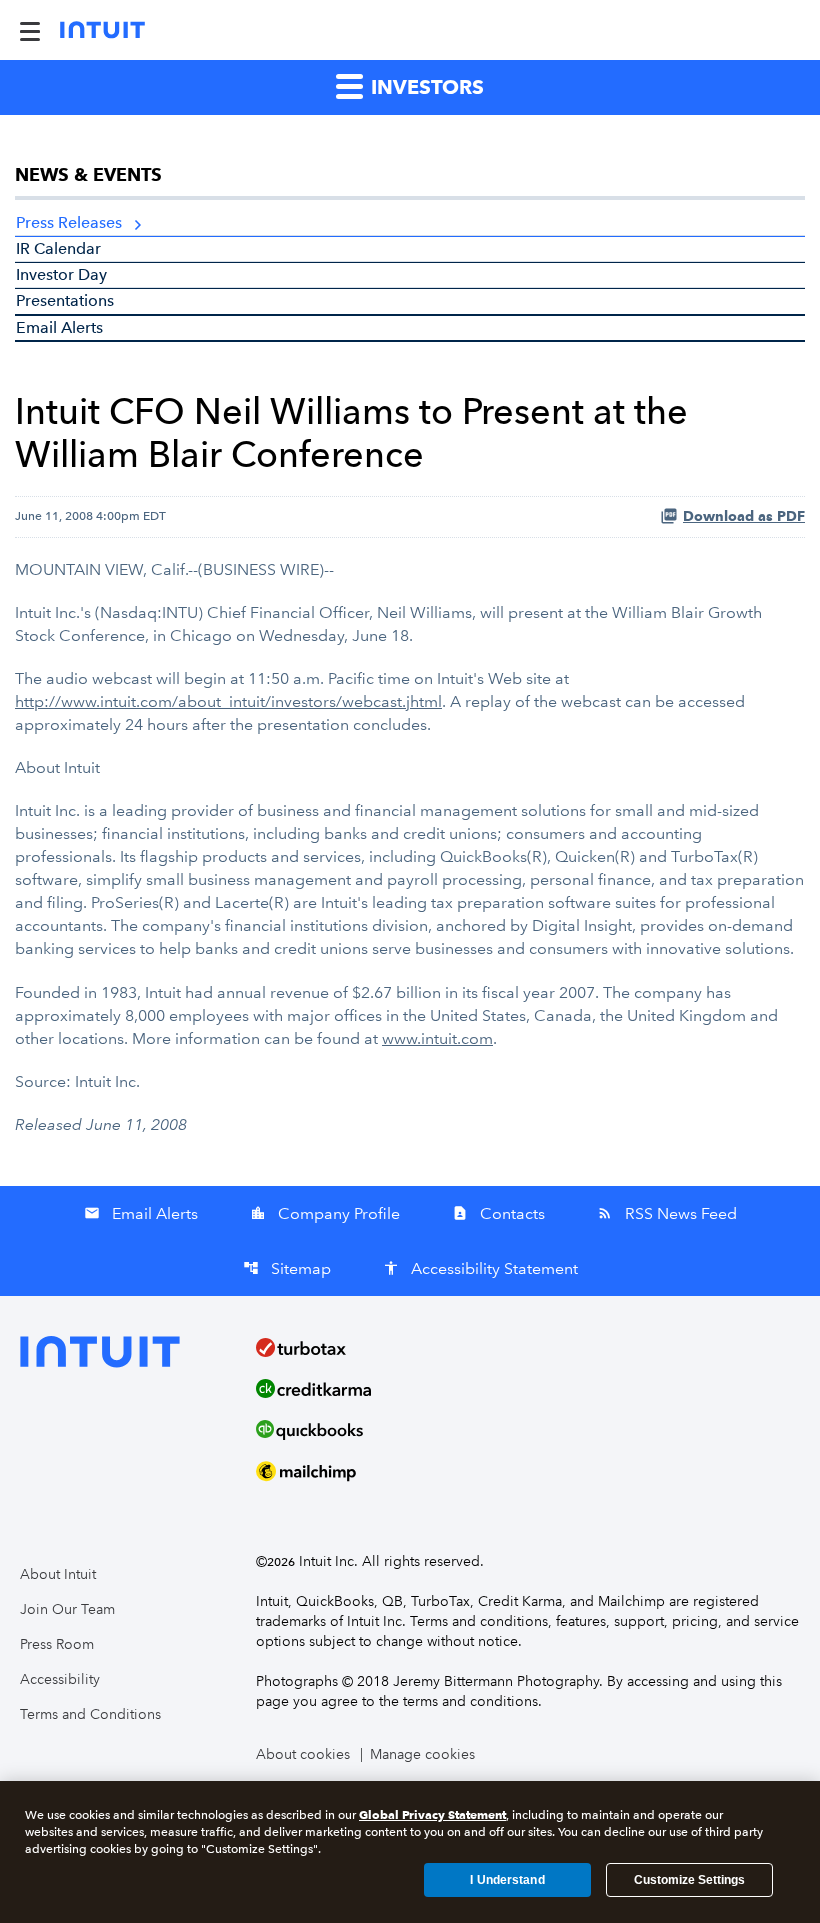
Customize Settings (689, 1880)
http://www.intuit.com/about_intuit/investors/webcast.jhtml (228, 701)
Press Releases (69, 222)
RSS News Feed (667, 1213)
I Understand (507, 1880)
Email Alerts (59, 327)
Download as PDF (744, 516)
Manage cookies (422, 1754)
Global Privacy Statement (432, 1814)
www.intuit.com (437, 1038)
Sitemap (287, 1268)
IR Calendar (58, 248)
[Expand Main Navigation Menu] (30, 30)
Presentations (65, 300)
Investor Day (61, 274)
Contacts (498, 1213)
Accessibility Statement (480, 1268)
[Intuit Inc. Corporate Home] (102, 30)
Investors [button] (425, 87)
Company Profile (325, 1213)
